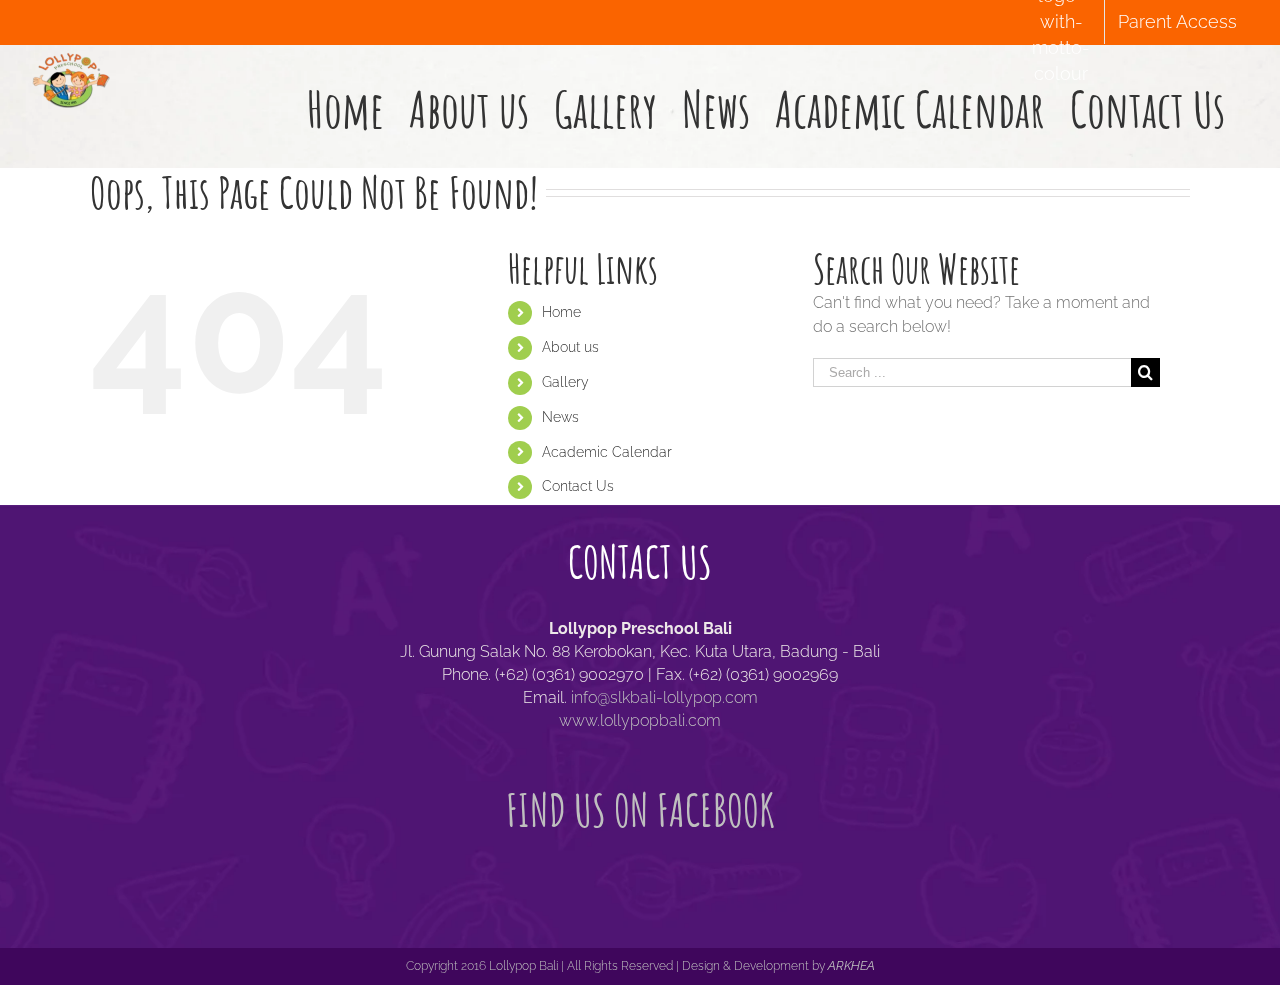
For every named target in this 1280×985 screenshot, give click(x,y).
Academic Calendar (607, 452)
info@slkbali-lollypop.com (664, 697)
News (560, 417)
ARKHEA (851, 966)
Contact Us (578, 486)
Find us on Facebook (640, 809)
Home (561, 312)
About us (570, 347)
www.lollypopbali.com (640, 720)
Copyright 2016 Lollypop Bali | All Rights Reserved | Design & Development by (617, 966)
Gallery (565, 382)
